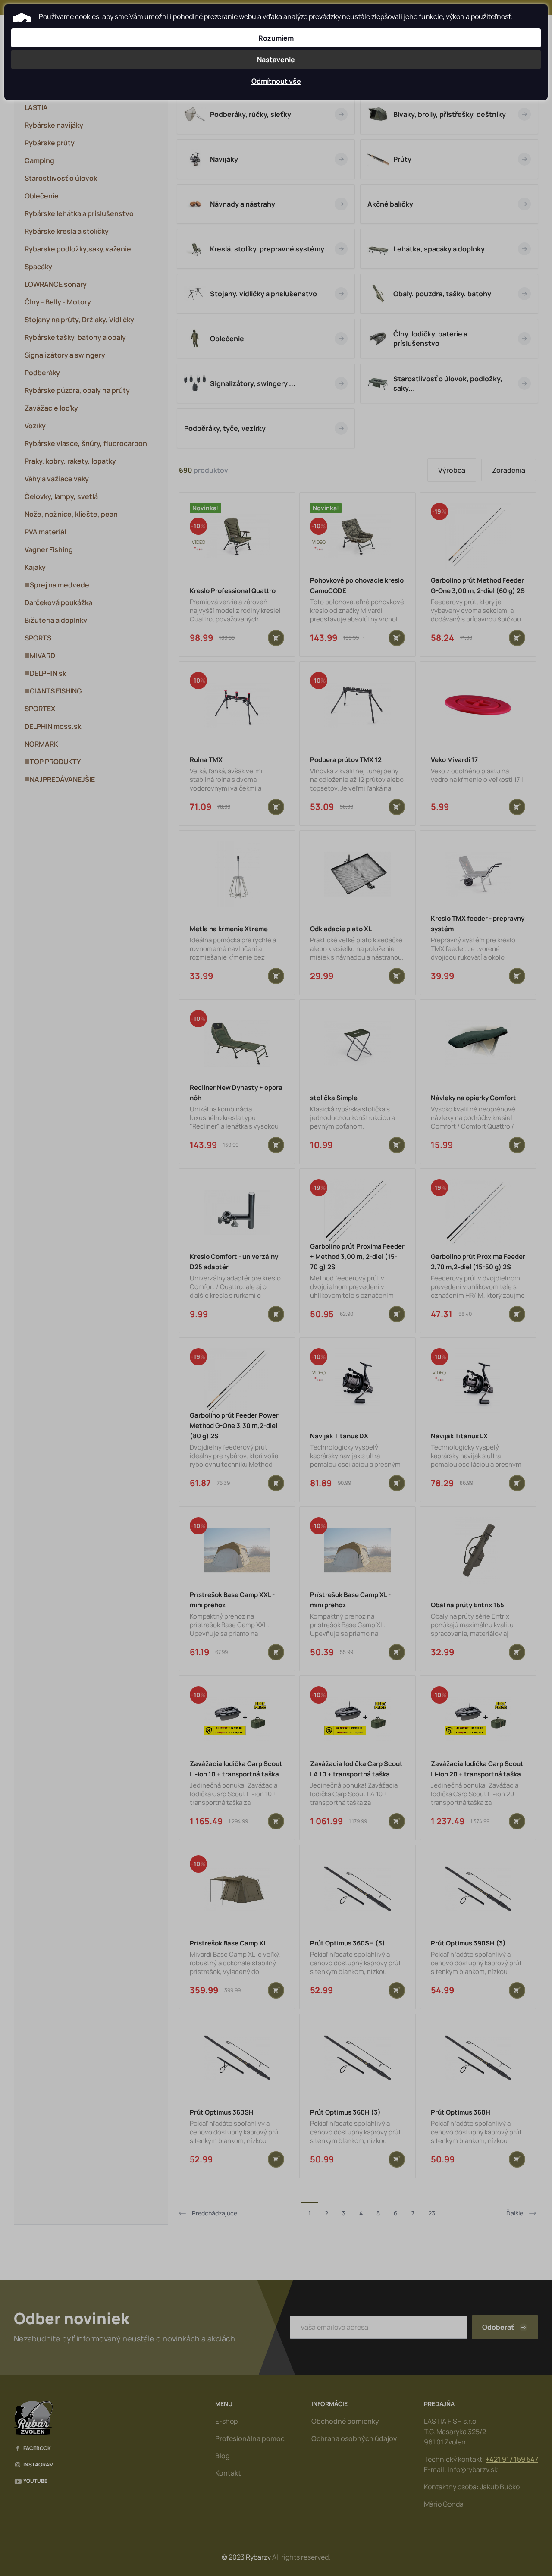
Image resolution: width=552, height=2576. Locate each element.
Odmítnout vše (276, 81)
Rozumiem (276, 38)
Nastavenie (276, 60)
